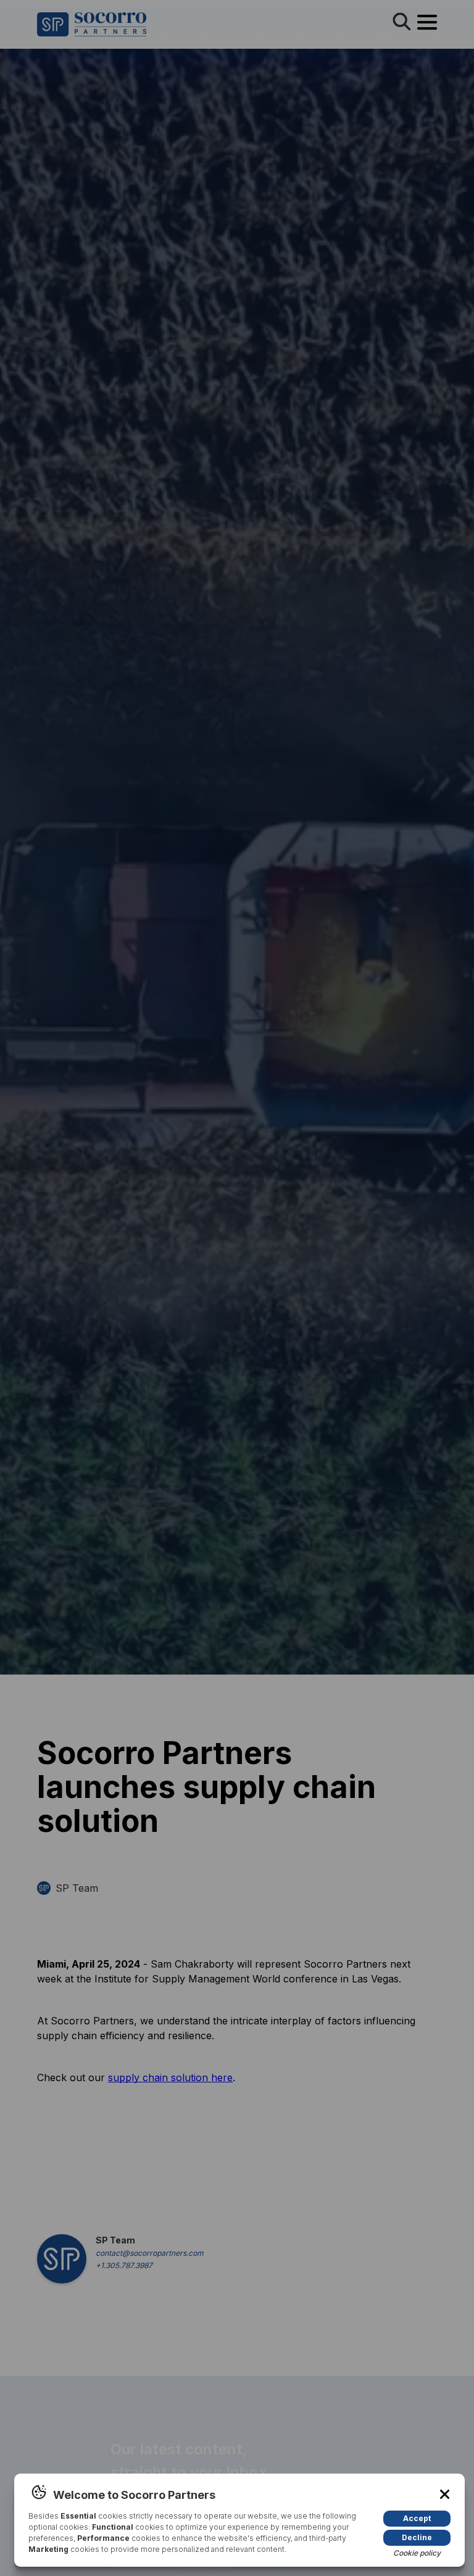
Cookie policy (417, 2553)
